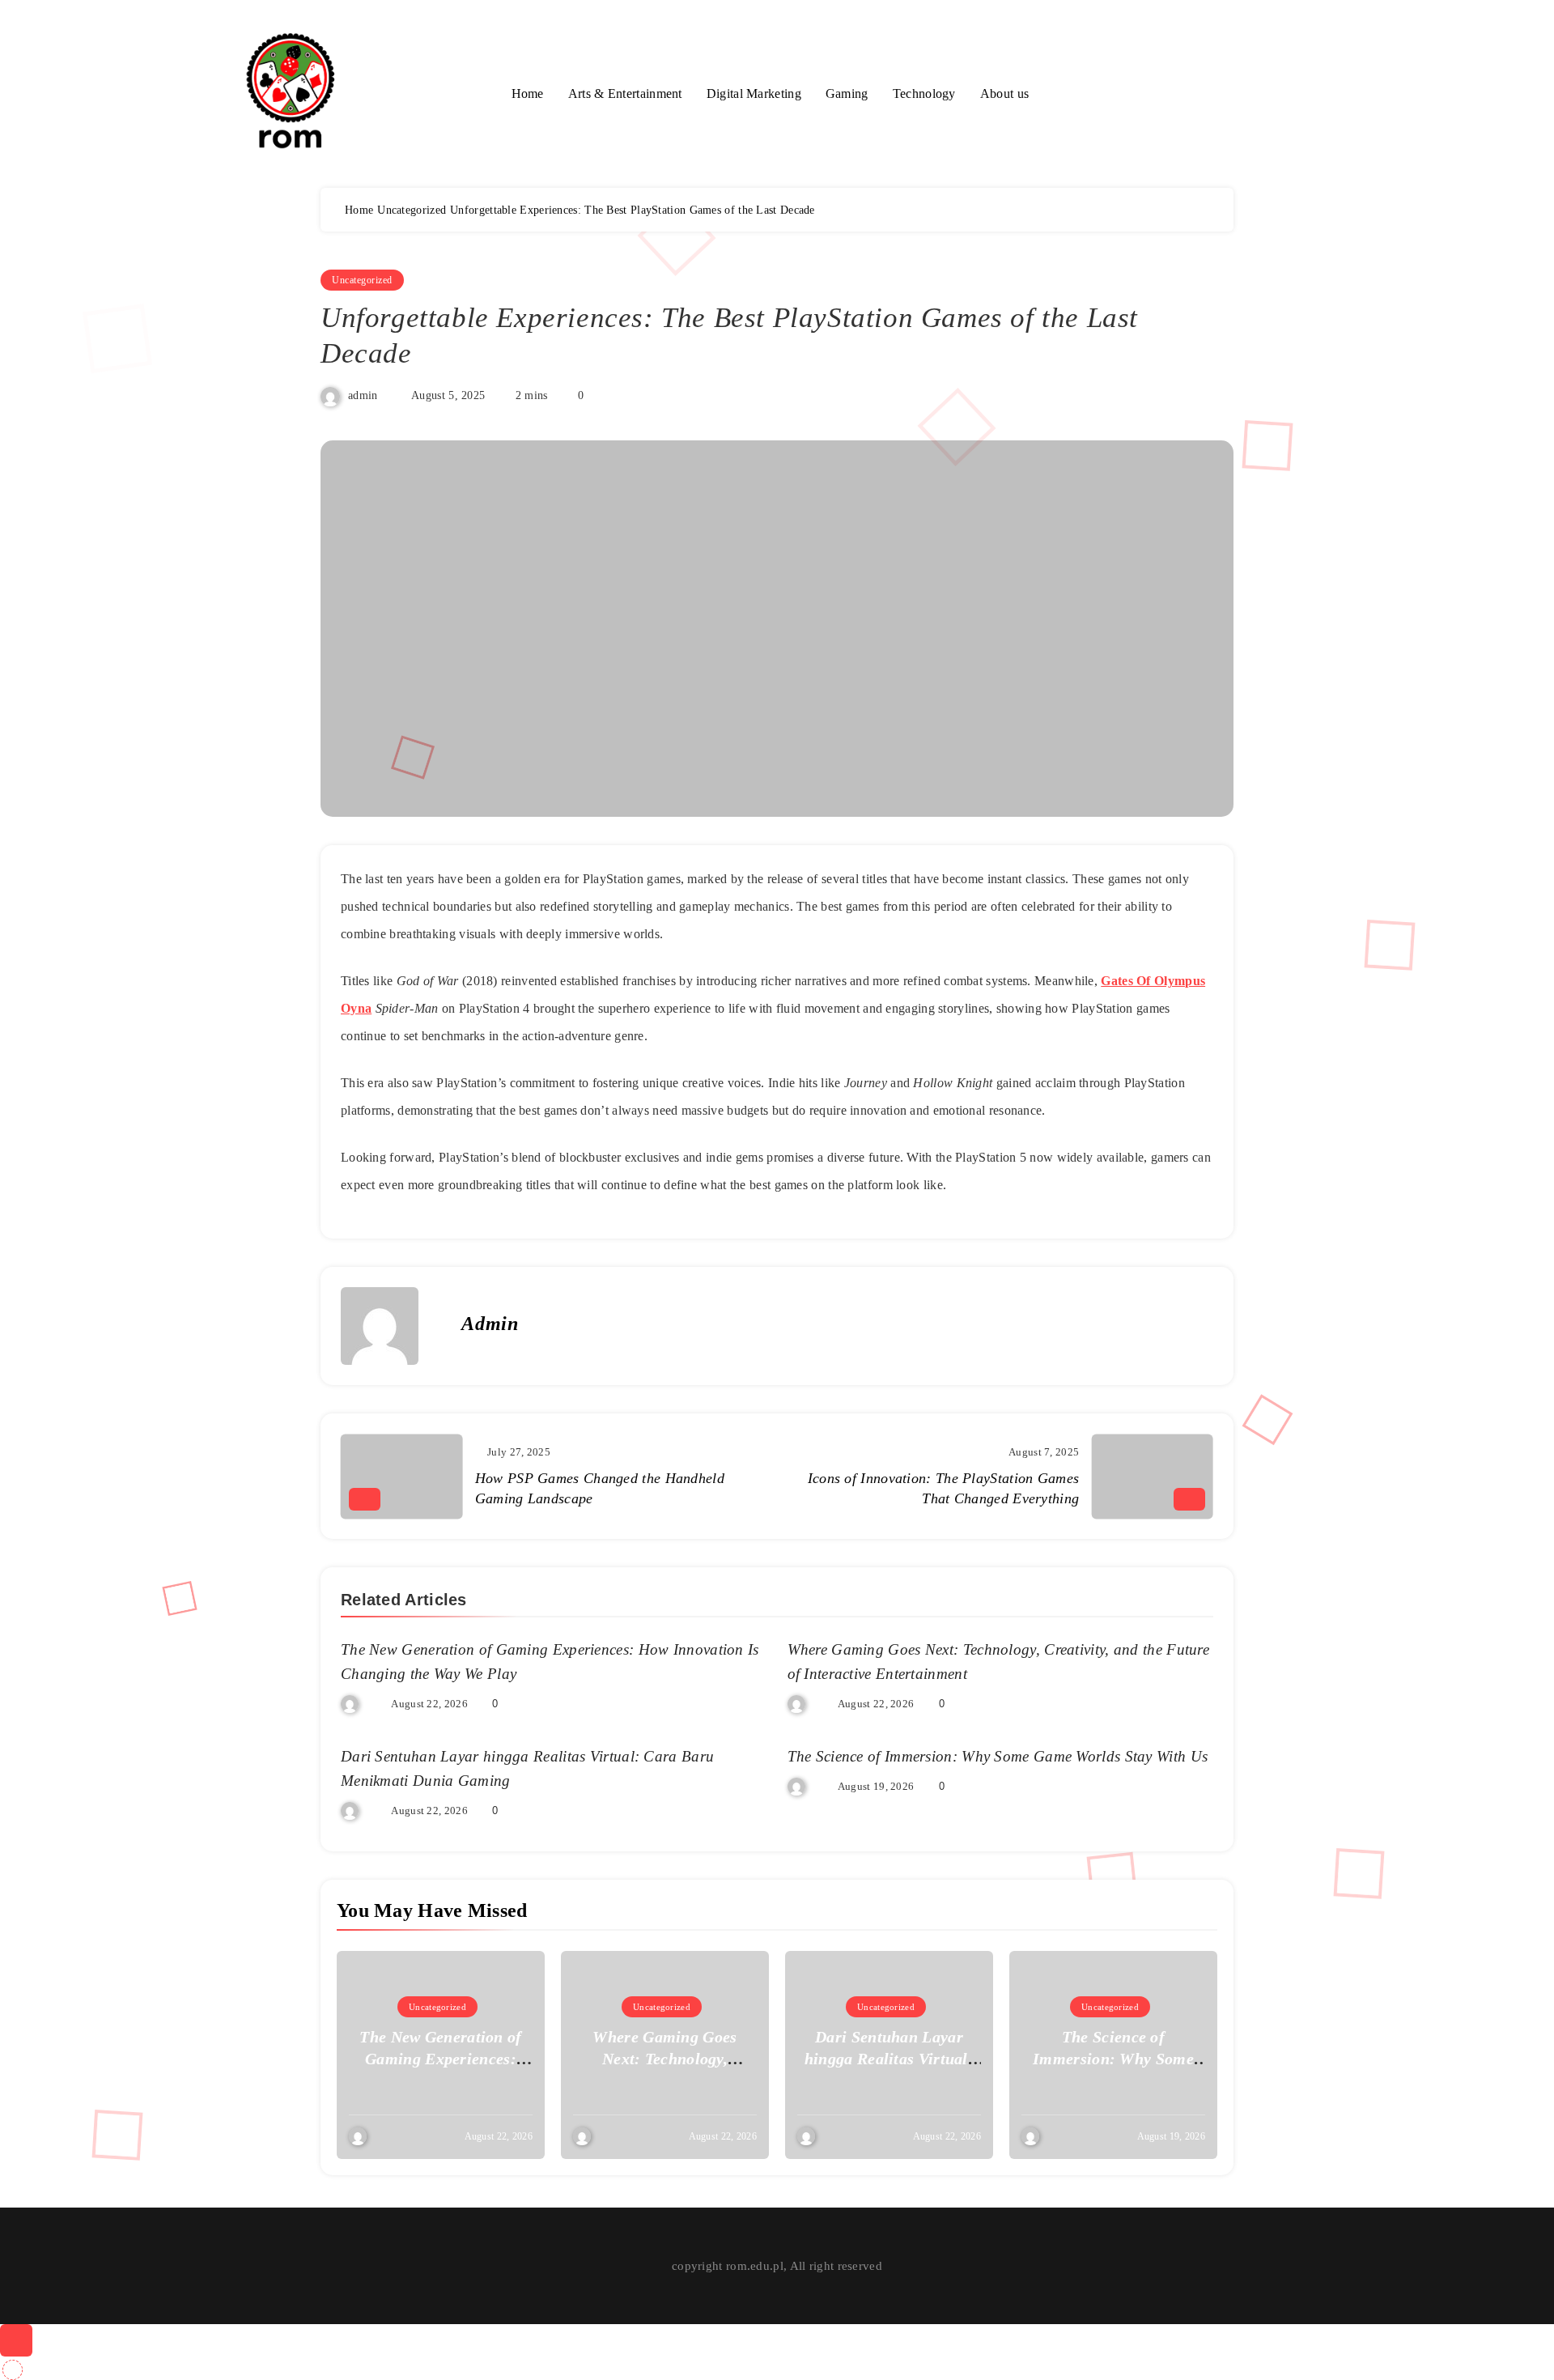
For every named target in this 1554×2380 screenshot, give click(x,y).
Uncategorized (362, 280)
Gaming (847, 93)
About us (1004, 93)
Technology (924, 93)
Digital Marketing (754, 93)
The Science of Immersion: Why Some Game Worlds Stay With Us (998, 1756)
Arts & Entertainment (625, 93)
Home (528, 93)
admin (363, 395)
